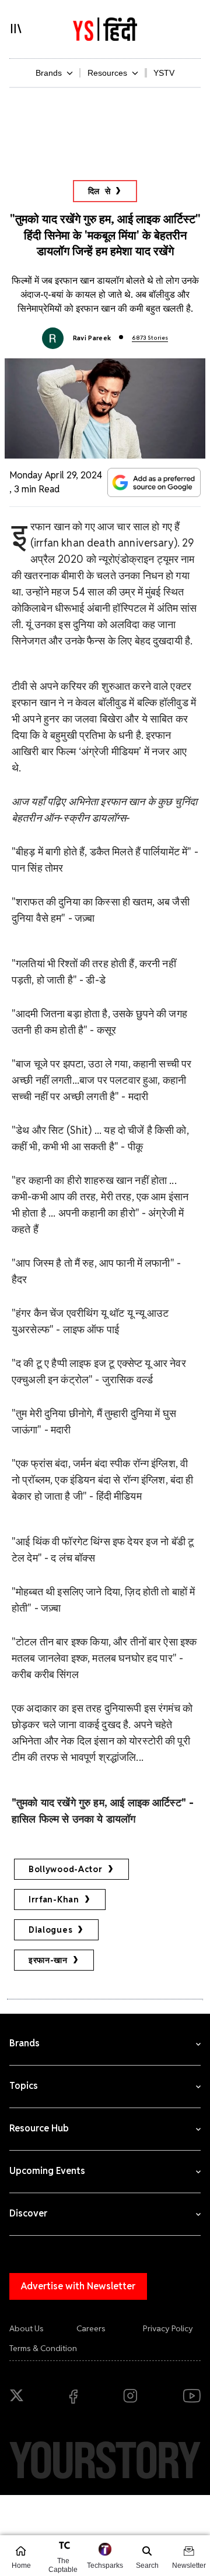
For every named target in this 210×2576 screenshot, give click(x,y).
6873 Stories (150, 338)
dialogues (50, 1930)
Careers (91, 2328)
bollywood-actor (66, 1869)
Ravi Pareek (92, 338)
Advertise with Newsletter (78, 2286)
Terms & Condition (43, 2348)
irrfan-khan (54, 1900)
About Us (27, 2328)
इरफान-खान (48, 1960)
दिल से (99, 191)
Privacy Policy (168, 2328)
